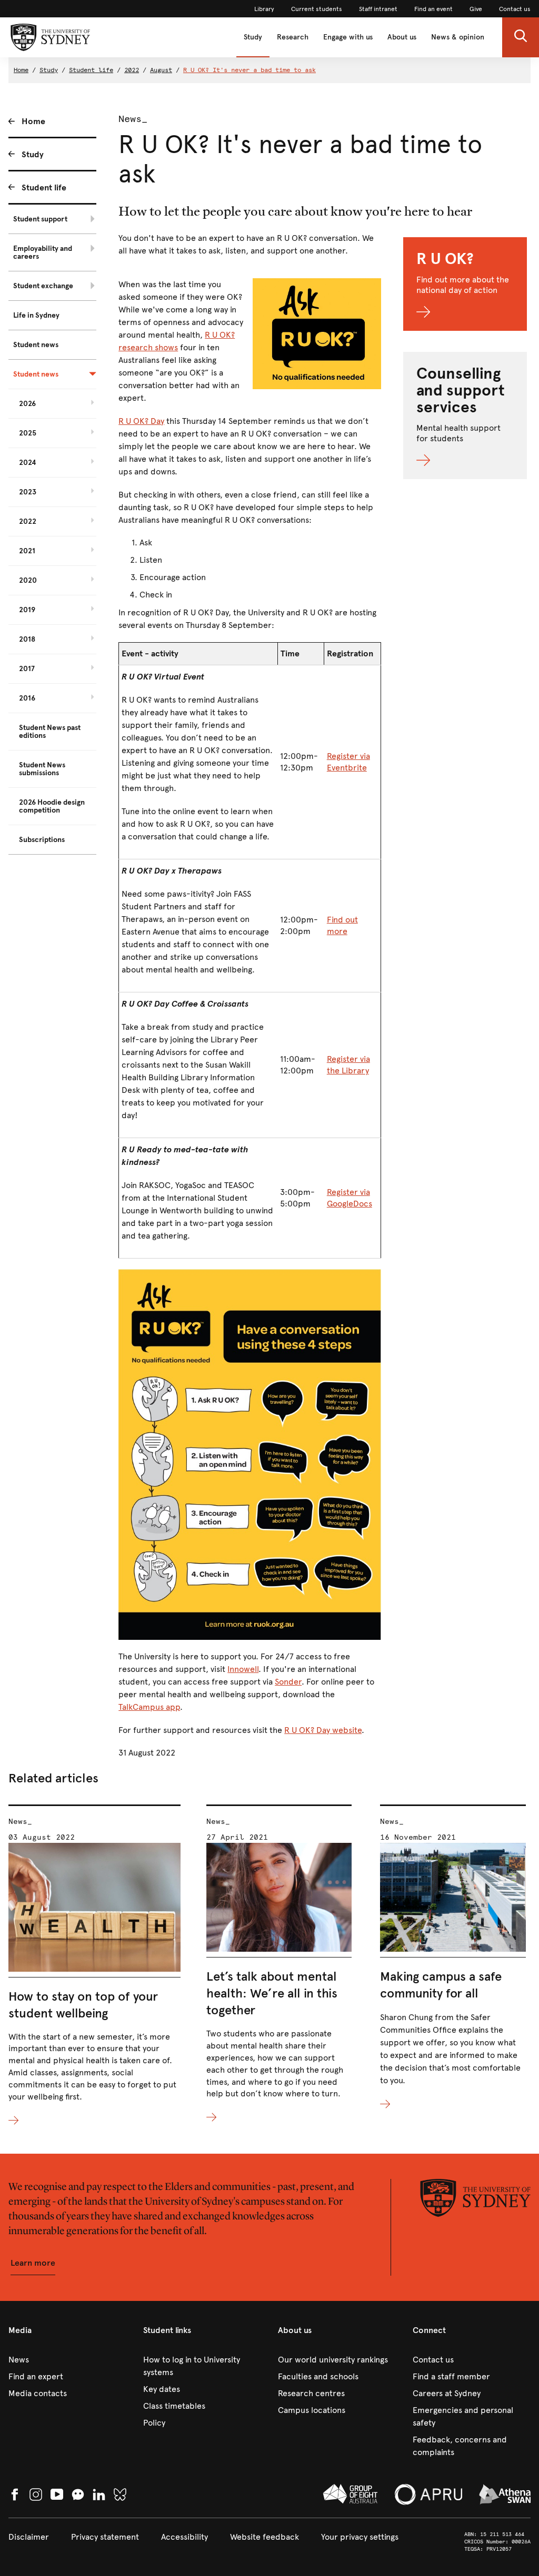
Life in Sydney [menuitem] (36, 315)
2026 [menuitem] (27, 404)
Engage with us (348, 37)
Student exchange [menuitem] (43, 286)
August (161, 70)
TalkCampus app (149, 1707)
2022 (132, 70)
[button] (521, 37)
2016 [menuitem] (27, 698)
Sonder (288, 1682)
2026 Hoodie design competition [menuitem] (52, 806)
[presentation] (94, 1966)
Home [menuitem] (33, 121)
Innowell (243, 1669)
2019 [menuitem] (27, 610)
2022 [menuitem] (28, 521)
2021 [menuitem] (27, 551)
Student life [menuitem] (44, 187)
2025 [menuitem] (28, 433)
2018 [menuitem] (27, 639)
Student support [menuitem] (40, 219)
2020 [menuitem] (28, 580)
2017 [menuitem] (27, 669)
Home (21, 70)
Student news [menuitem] (36, 345)
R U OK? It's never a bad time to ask (249, 70)
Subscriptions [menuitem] (42, 840)
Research (293, 37)
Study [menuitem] (33, 154)
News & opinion (458, 37)
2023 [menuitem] (28, 492)
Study (253, 37)
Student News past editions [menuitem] (50, 732)
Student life (91, 70)
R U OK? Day (141, 421)
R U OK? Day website (323, 1730)
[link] (264, 9)
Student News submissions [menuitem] (42, 769)
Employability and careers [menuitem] (43, 252)
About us (402, 37)
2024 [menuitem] (28, 463)
